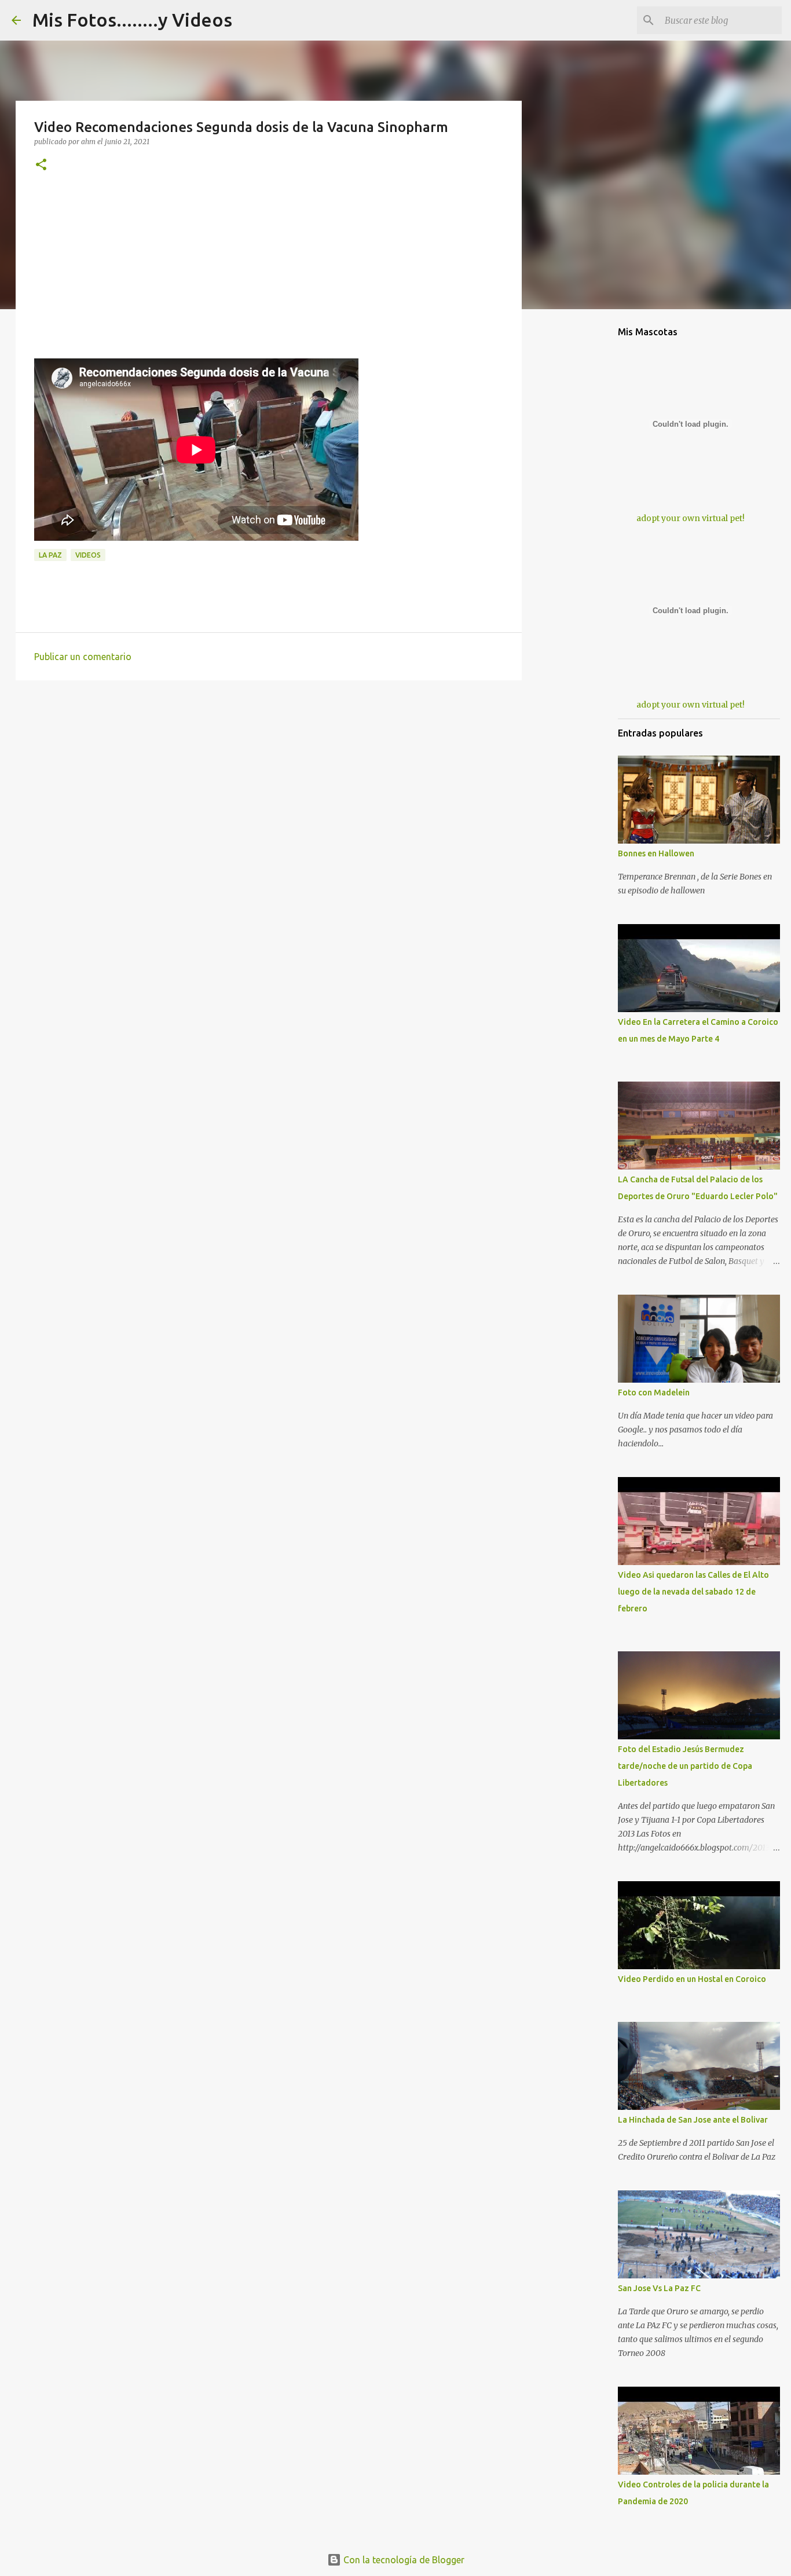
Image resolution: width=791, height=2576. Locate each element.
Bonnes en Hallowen (656, 853)
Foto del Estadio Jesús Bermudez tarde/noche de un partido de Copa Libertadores (685, 1766)
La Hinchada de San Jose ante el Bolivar (693, 2120)
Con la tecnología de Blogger (403, 2560)
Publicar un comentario (83, 657)
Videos (88, 555)
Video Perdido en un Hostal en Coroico (692, 1979)
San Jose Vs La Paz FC (659, 2288)
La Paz (50, 555)
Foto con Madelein (654, 1393)
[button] (41, 165)
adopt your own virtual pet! (691, 518)
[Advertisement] (269, 277)
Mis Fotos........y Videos (132, 20)
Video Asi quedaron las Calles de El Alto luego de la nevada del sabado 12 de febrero (693, 1592)
